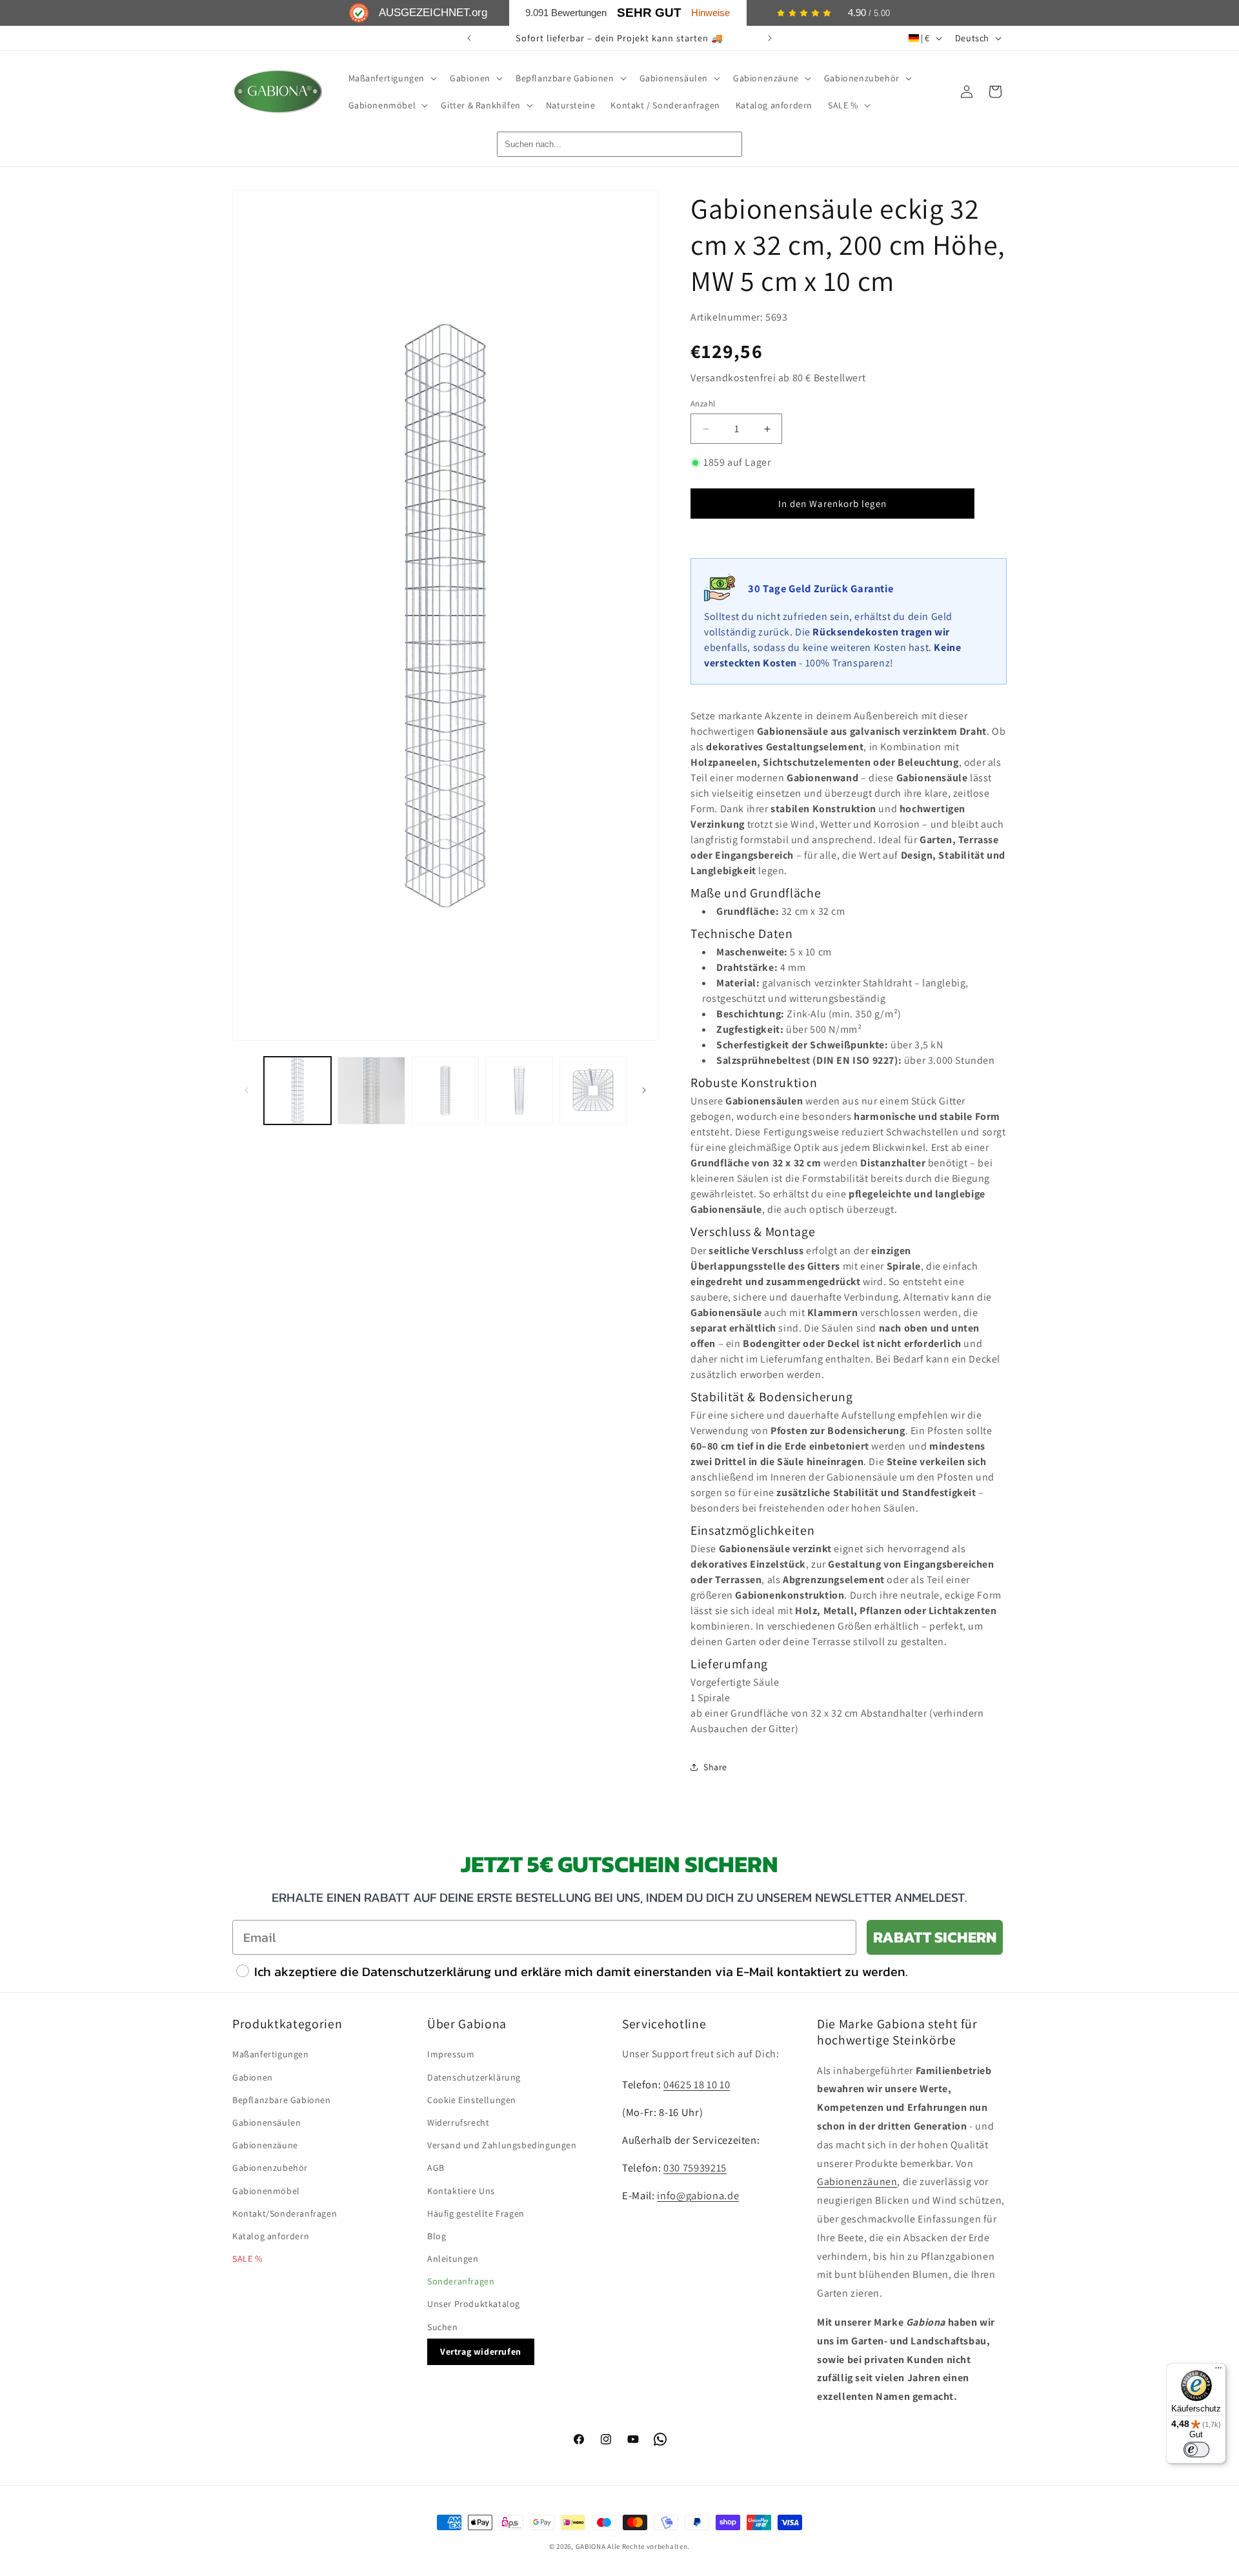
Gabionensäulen (267, 2122)
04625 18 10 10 (697, 2084)
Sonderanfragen (461, 2281)
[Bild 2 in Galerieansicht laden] (371, 1090)
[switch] (1196, 2450)
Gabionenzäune (265, 2145)
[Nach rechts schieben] (644, 1090)
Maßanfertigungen (271, 2054)
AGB (436, 2168)
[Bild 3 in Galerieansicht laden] (445, 1090)
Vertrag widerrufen (481, 2351)
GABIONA (591, 2546)
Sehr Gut (649, 13)
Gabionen (253, 2077)
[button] (392, 78)
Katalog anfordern (271, 2236)
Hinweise (710, 13)
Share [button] (715, 1767)
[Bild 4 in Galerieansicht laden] (519, 1090)
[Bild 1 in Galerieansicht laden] (297, 1090)
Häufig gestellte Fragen (476, 2213)
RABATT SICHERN (935, 1937)
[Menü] (1218, 2371)
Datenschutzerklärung (474, 2077)
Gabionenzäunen (857, 2182)
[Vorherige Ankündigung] (469, 38)
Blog (437, 2236)
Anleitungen (453, 2259)
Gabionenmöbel (266, 2191)
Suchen (443, 2327)
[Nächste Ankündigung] (770, 38)
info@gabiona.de (698, 2195)
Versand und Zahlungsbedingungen (502, 2145)
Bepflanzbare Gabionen (282, 2100)
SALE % (247, 2259)
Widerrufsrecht (458, 2122)
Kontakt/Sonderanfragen (285, 2213)
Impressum (451, 2054)
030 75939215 (695, 2168)
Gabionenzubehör (270, 2168)
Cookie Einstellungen (472, 2100)
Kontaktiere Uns (461, 2191)
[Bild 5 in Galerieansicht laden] (593, 1090)
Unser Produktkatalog (474, 2304)
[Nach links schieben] (247, 1090)
